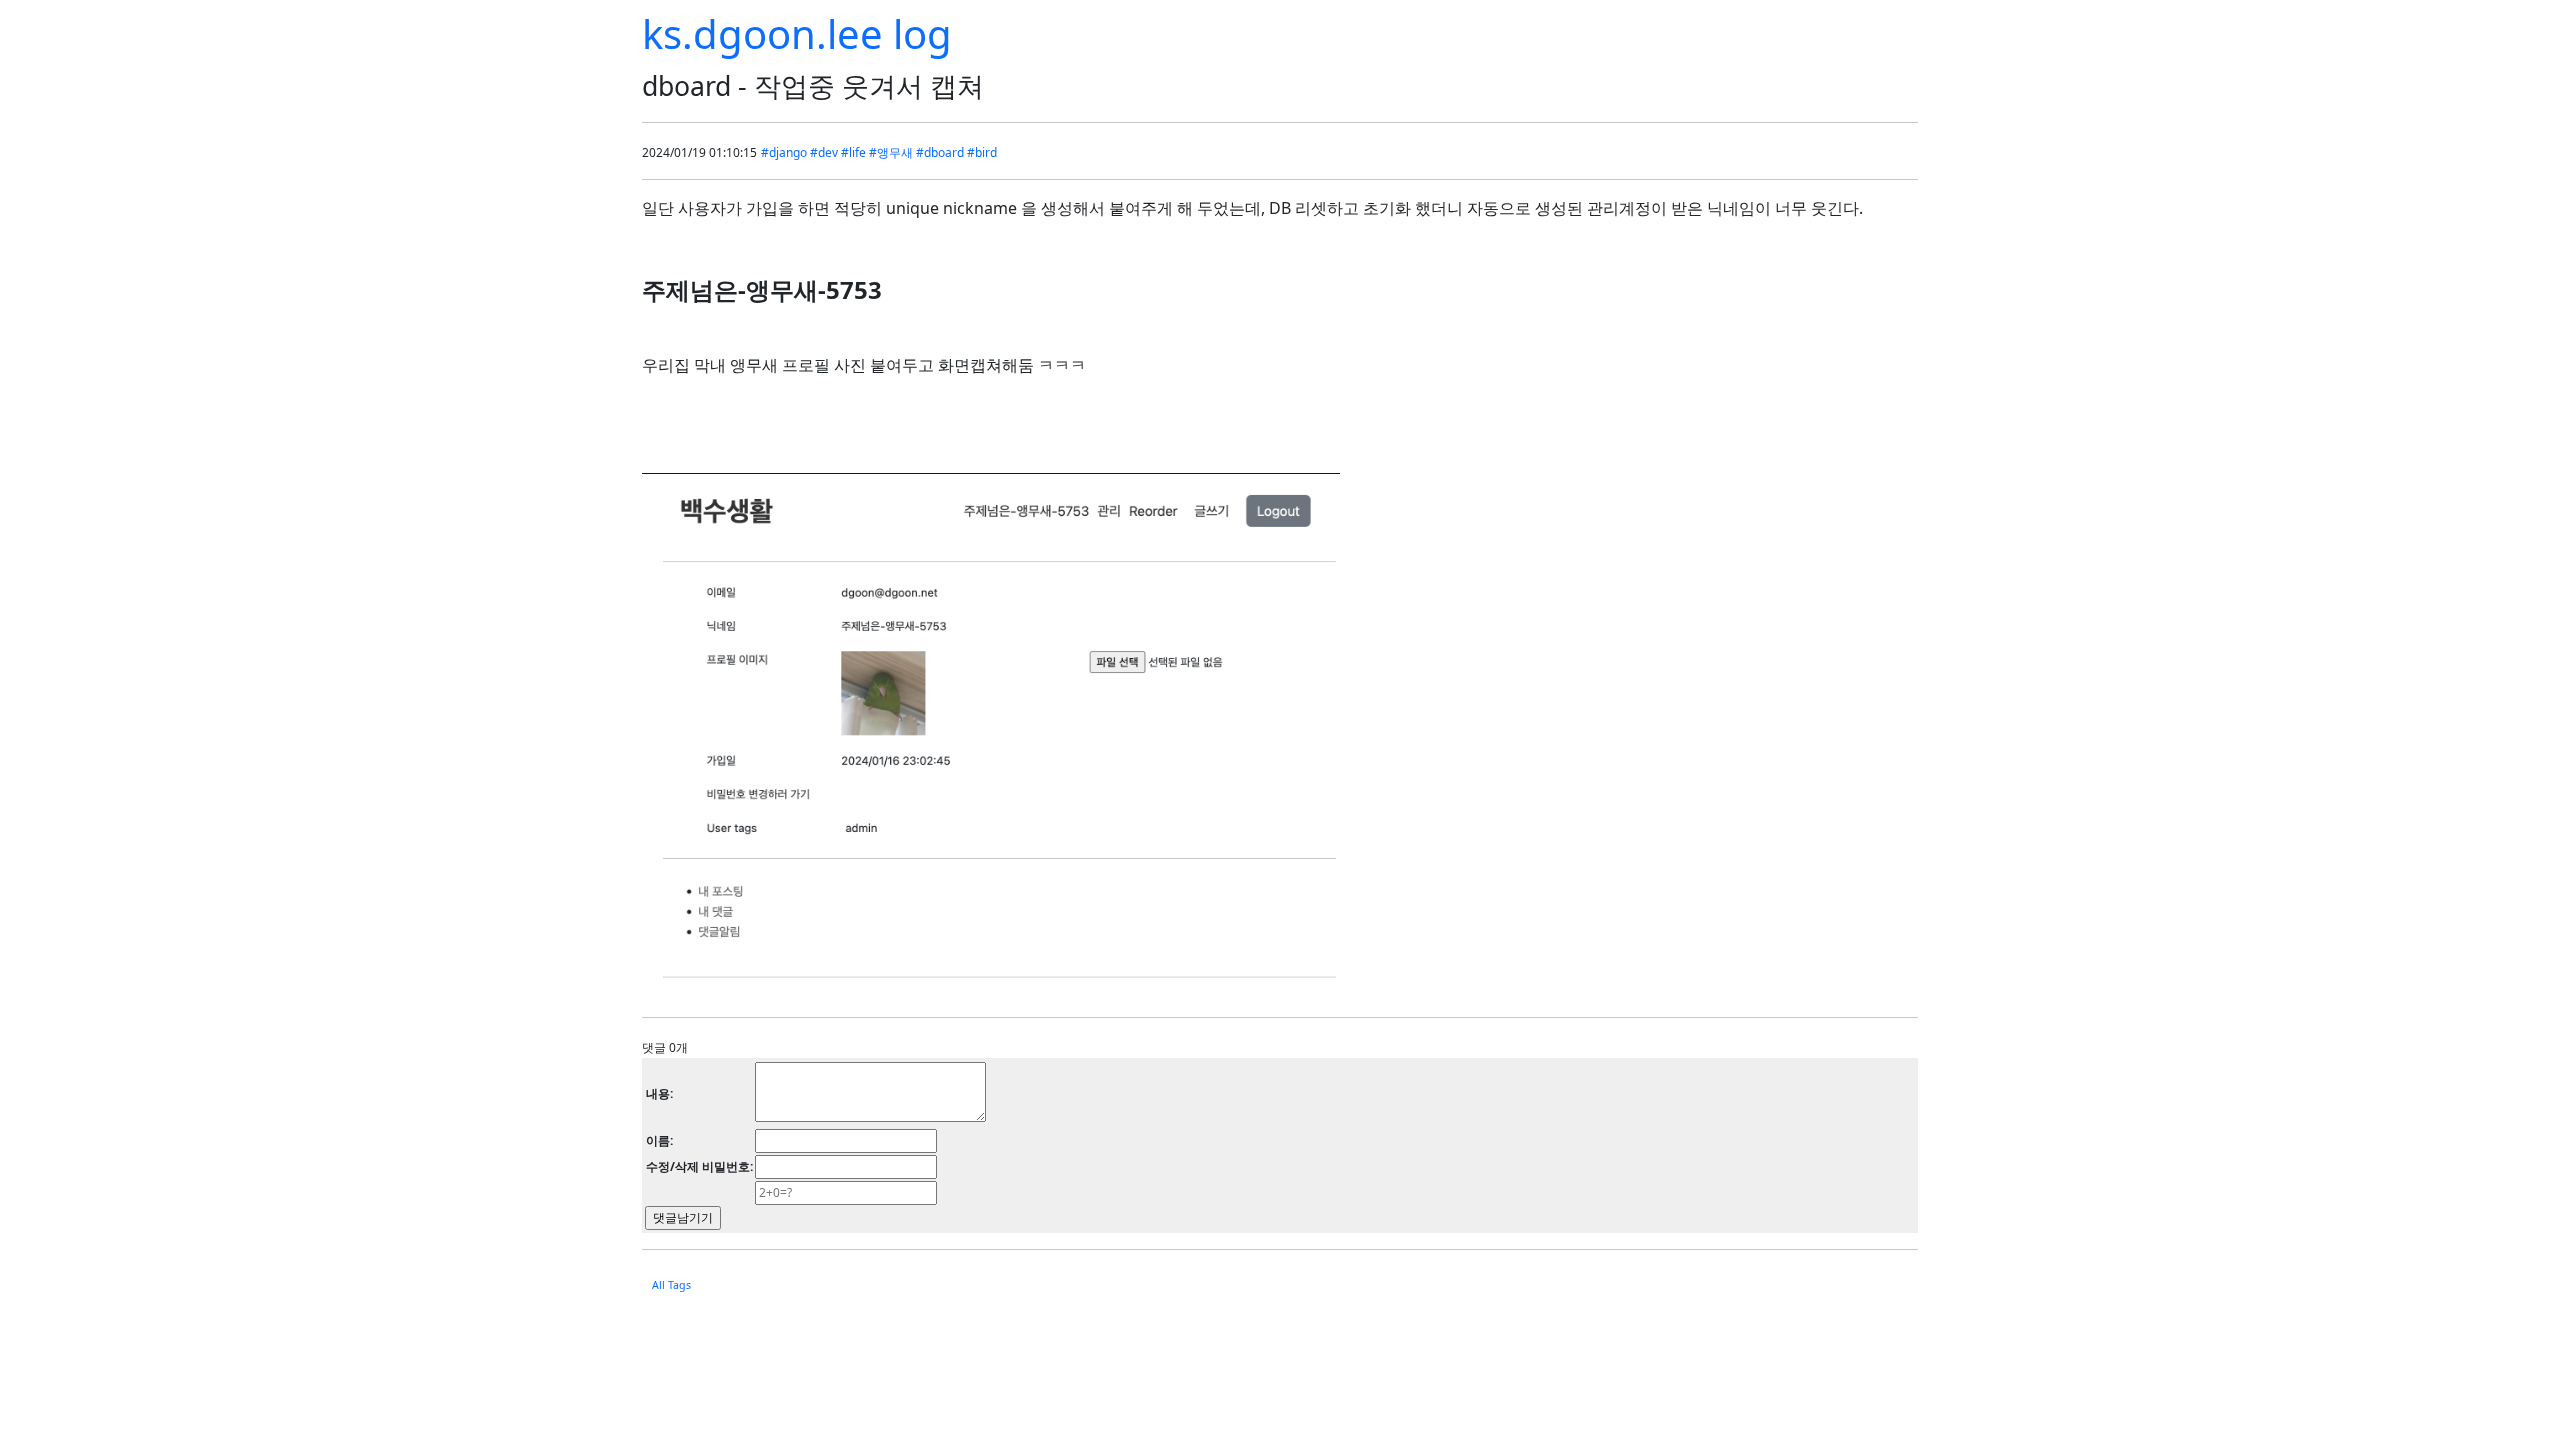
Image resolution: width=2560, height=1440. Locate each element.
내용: (659, 1093)
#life (853, 152)
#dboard (940, 152)
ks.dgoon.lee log (797, 33)
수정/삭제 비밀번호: (699, 1166)
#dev (824, 152)
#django (784, 152)
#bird (982, 152)
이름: (659, 1140)
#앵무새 (891, 152)
